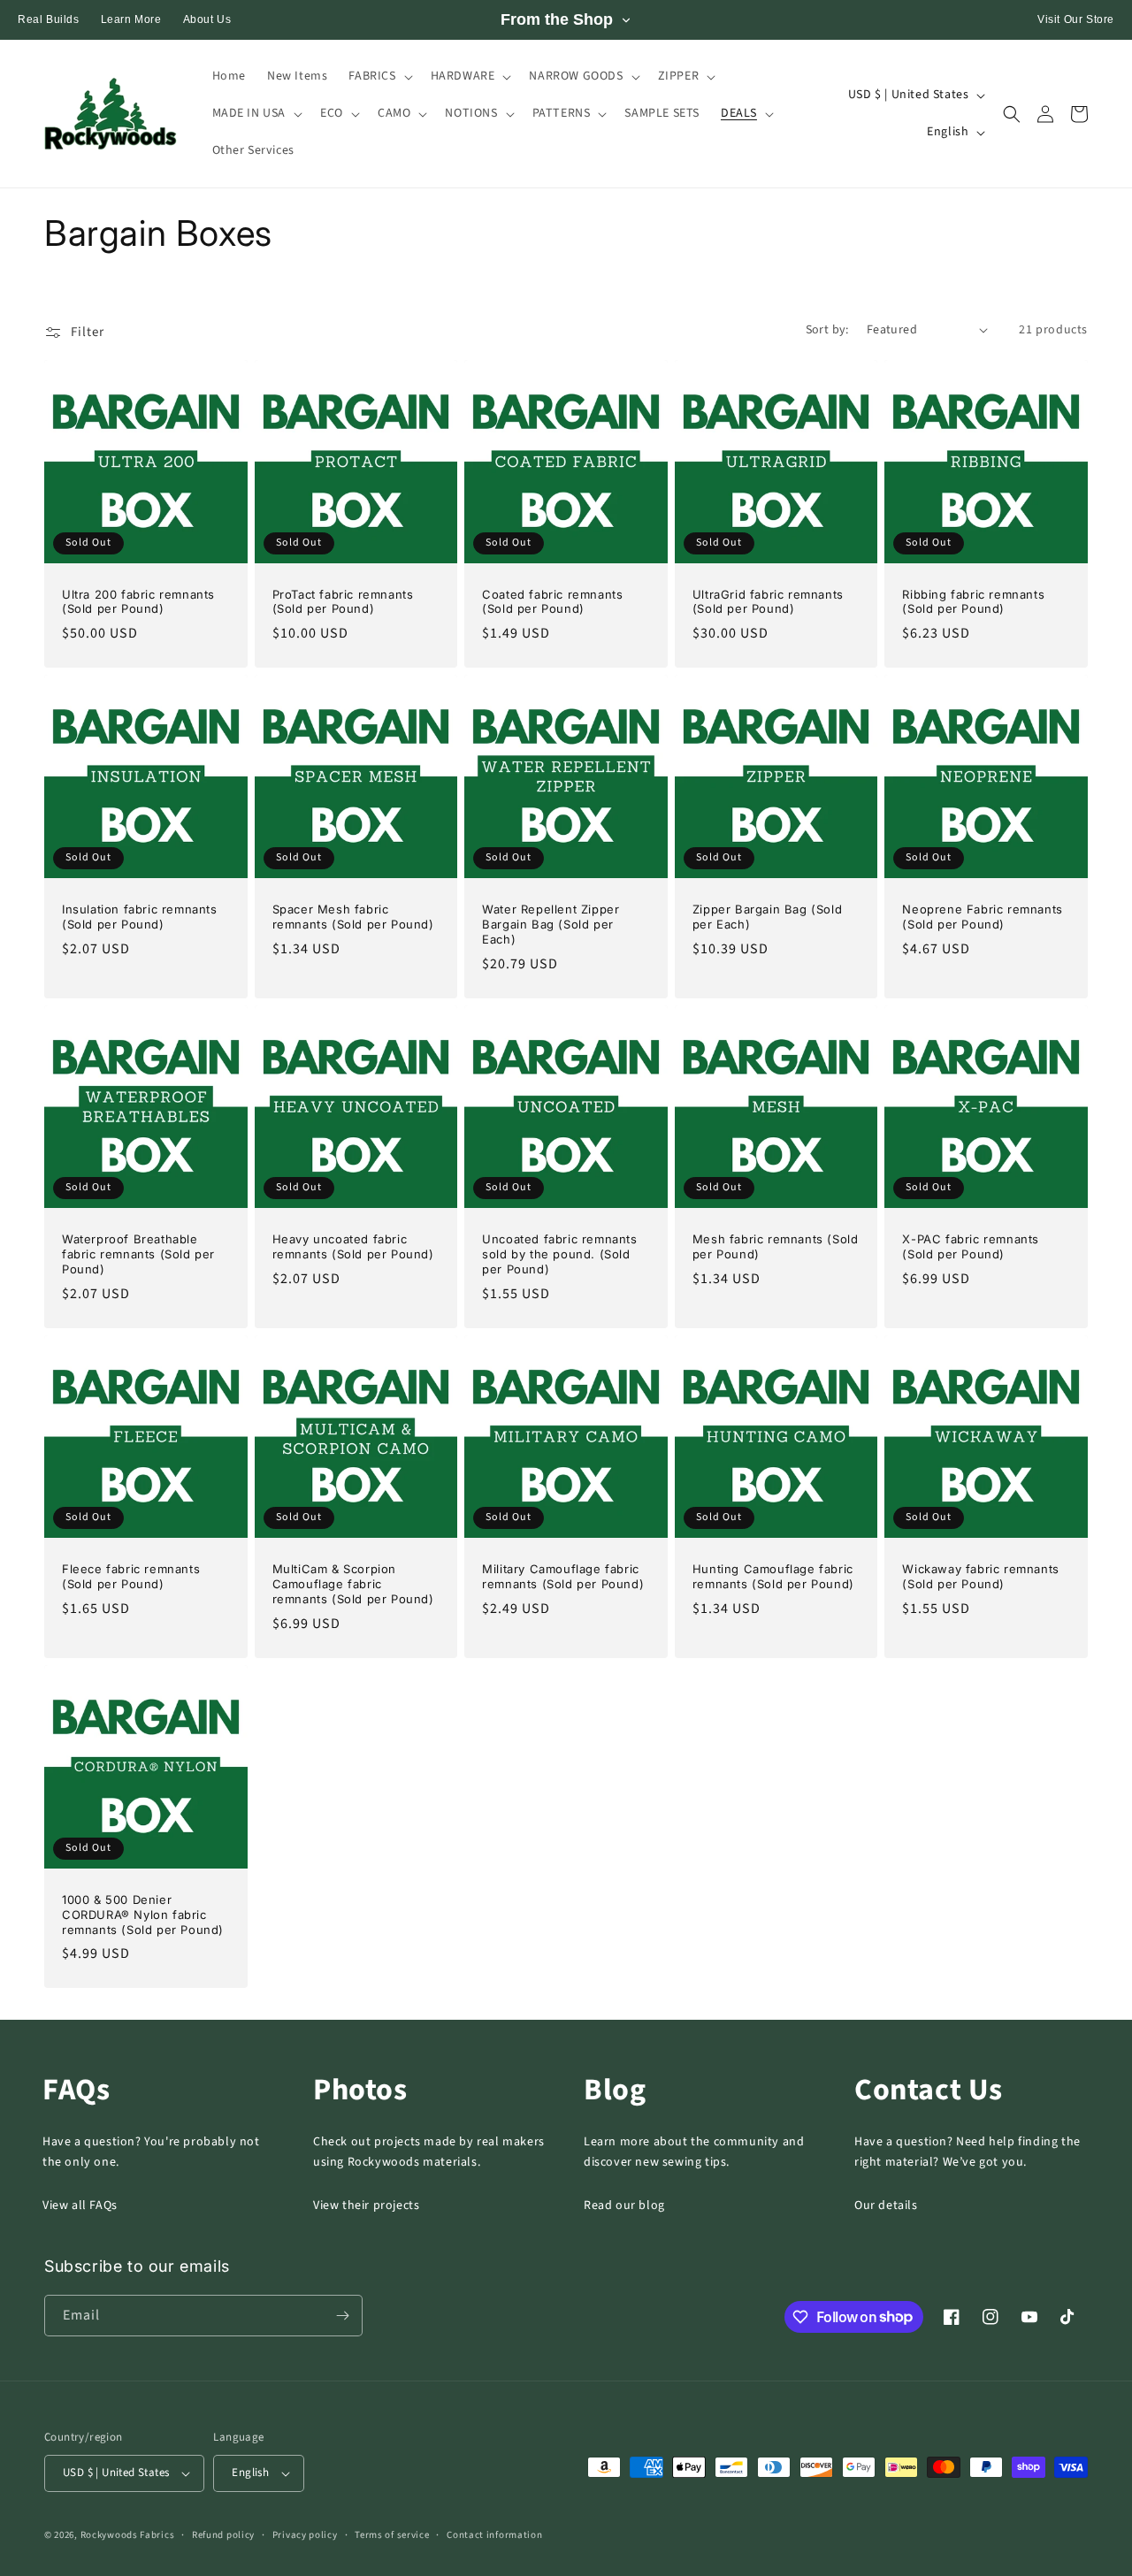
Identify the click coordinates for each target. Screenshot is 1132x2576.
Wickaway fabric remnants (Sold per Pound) (980, 1576)
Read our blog (624, 2205)
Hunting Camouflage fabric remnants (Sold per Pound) (773, 1576)
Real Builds (49, 19)
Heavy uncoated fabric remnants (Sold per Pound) (353, 1246)
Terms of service (392, 2535)
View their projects (366, 2205)
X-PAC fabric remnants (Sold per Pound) (971, 1246)
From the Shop (557, 19)
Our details (886, 2205)
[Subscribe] (342, 2316)
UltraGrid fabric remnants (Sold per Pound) (768, 602)
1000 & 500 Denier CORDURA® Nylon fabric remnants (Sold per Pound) (143, 1915)
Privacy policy (305, 2535)
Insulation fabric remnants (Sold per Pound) (140, 917)
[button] (379, 76)
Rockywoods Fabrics (128, 2535)
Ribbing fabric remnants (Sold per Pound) (973, 602)
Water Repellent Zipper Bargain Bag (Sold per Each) (551, 924)
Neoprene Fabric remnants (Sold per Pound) (982, 917)
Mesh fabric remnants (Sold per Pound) (776, 1246)
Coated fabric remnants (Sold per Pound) (552, 602)
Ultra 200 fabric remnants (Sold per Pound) (138, 602)
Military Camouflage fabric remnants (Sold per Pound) (563, 1576)
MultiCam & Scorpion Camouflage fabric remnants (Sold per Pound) (353, 1584)
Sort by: (827, 330)
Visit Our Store (1076, 19)
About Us (207, 19)
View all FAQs (80, 2205)
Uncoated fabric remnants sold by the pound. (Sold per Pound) (559, 1254)
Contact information (494, 2535)
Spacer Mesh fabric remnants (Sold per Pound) (353, 917)
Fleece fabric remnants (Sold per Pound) (131, 1576)
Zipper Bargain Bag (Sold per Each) (767, 917)
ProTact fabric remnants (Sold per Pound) (343, 602)
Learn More (131, 19)
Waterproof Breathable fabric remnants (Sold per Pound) (138, 1254)
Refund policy (223, 2535)
